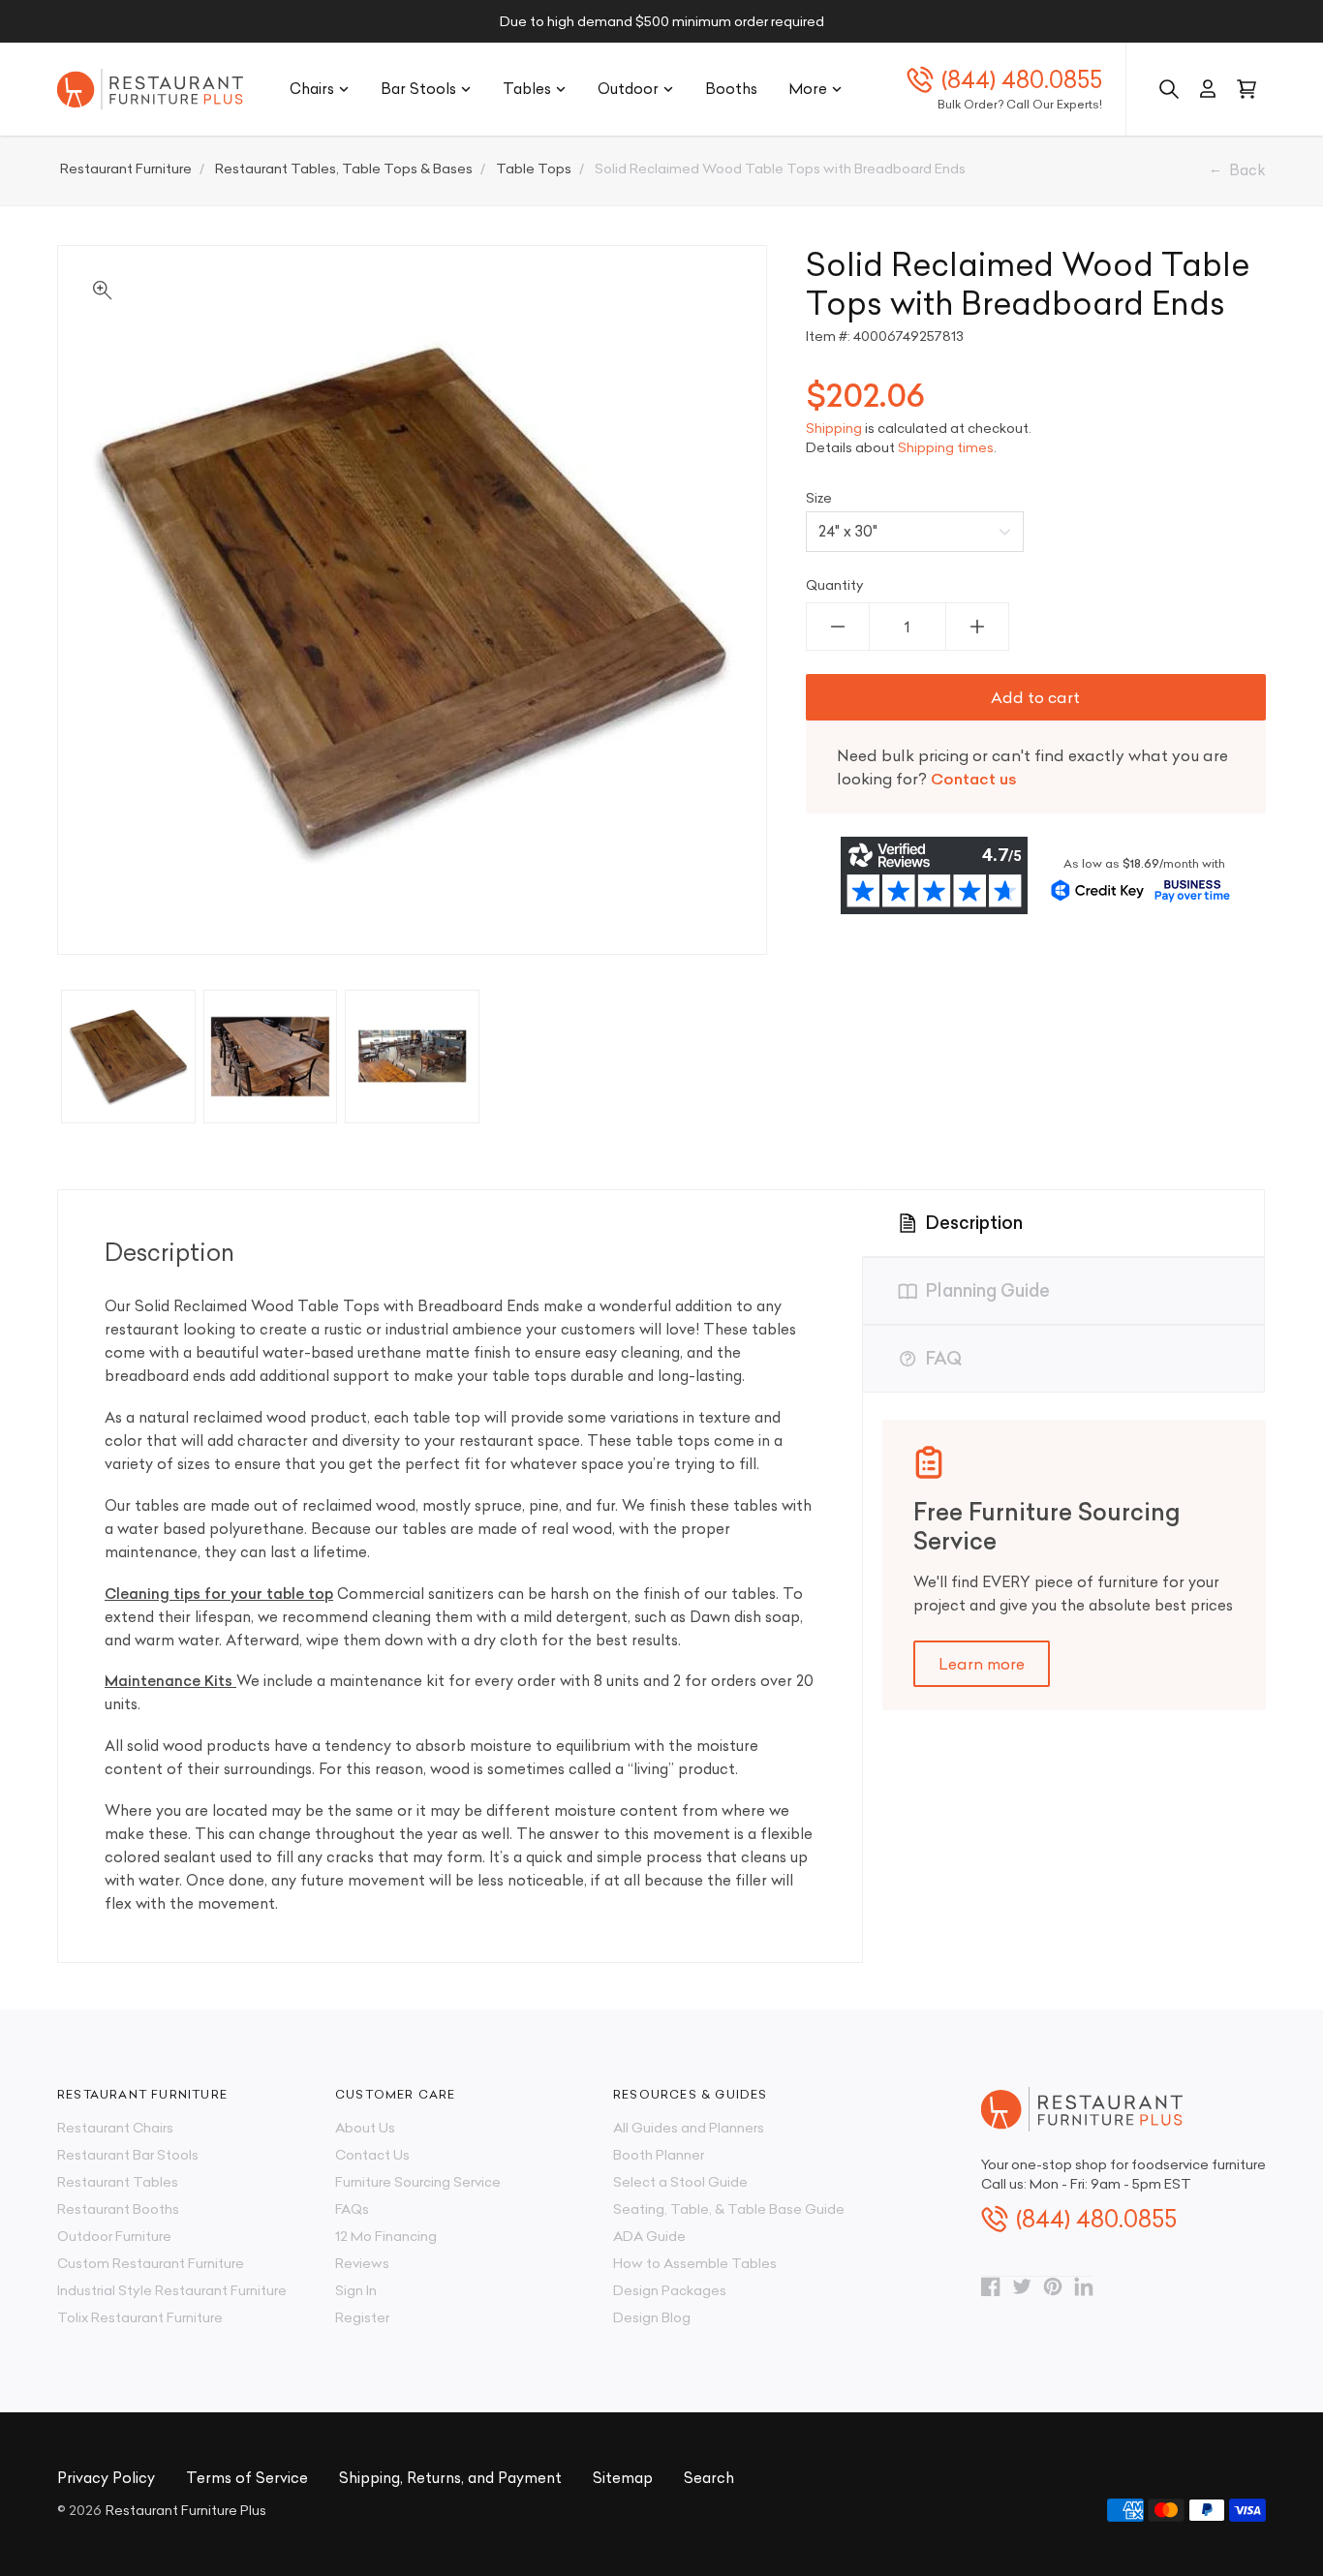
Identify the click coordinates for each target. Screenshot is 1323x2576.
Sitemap (623, 2478)
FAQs (352, 2209)
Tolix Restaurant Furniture (140, 2317)
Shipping (834, 428)
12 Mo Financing (386, 2236)
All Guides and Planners (689, 2128)
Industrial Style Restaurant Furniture (172, 2290)
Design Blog (652, 2317)
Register (362, 2317)
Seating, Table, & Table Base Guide (729, 2209)
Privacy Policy (106, 2478)
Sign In (356, 2290)
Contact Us (372, 2155)
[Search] (1169, 89)
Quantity (835, 585)
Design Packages (670, 2290)
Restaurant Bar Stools (128, 2155)
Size (819, 498)
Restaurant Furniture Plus (186, 2510)
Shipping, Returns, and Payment (450, 2478)
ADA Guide (649, 2236)
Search (709, 2478)
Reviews (362, 2263)
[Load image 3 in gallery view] (412, 1057)
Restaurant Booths (118, 2209)
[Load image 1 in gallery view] (128, 1057)
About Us (365, 2128)
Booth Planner (659, 2155)
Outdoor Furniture (114, 2236)
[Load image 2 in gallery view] (271, 1057)
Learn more (982, 1664)
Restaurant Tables (118, 2182)
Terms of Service (247, 2478)
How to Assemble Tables (695, 2263)
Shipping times (946, 447)
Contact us (974, 779)
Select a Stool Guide (680, 2182)
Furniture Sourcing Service (418, 2182)
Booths (731, 89)
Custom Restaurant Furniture (151, 2263)
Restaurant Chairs (115, 2128)
